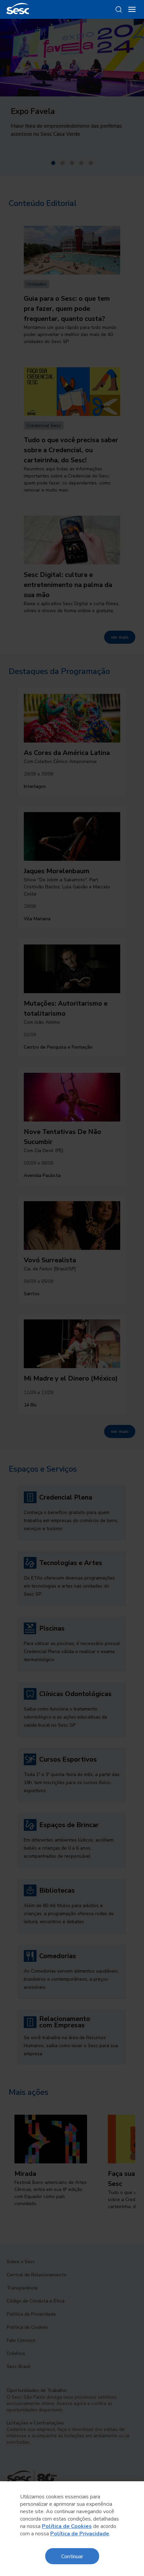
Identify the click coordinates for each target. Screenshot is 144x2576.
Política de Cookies (67, 2526)
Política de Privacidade (80, 2534)
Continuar (72, 2556)
